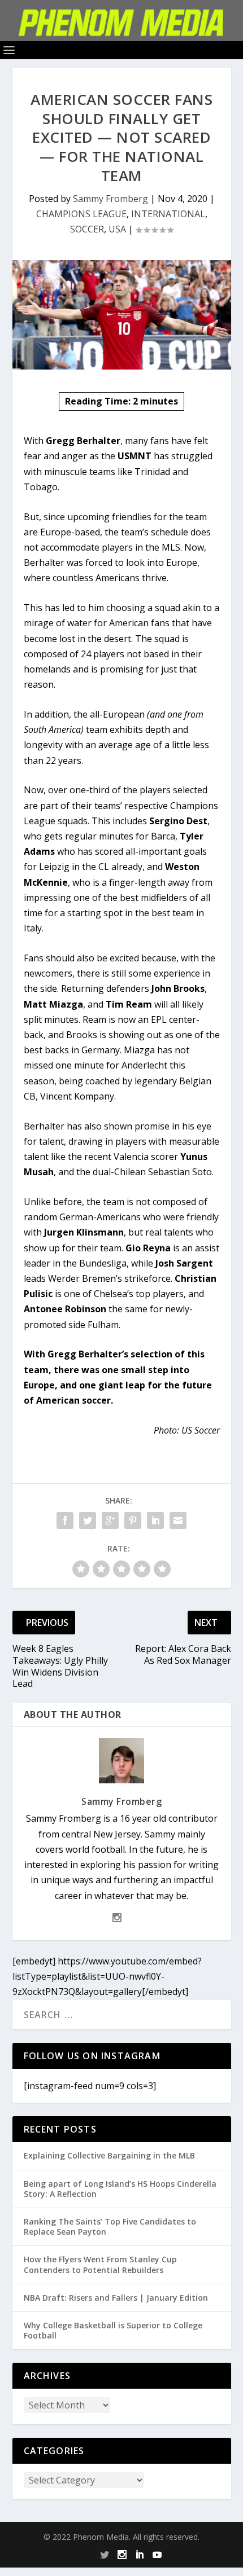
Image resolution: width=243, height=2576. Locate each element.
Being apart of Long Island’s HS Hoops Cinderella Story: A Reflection (120, 2189)
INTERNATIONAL (168, 214)
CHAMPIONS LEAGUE (81, 214)
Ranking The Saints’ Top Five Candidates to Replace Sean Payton (110, 2226)
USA (117, 229)
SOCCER (87, 229)
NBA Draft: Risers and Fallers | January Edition (116, 2298)
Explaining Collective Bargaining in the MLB (109, 2155)
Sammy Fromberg (110, 199)
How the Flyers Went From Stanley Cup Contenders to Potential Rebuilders (100, 2264)
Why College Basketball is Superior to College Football (113, 2330)
